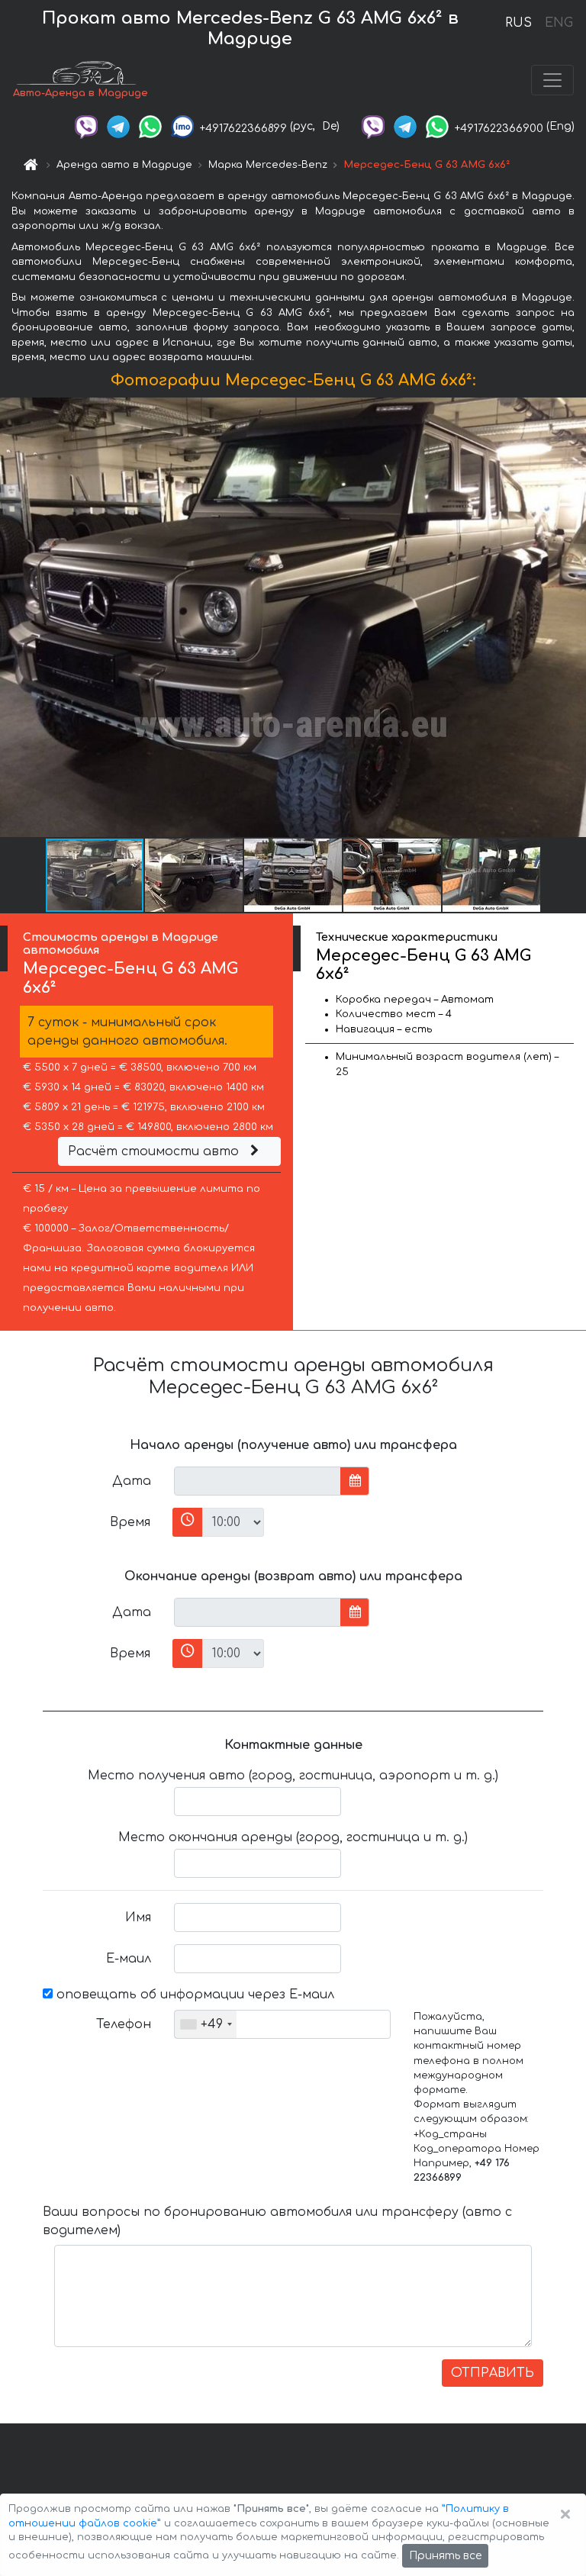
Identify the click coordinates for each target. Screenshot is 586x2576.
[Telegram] (118, 126)
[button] (195, 875)
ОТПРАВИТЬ (493, 2373)
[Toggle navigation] (552, 80)
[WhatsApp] (150, 126)
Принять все (445, 2556)
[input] (258, 1481)
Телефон (124, 2024)
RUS (518, 23)
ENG (559, 23)
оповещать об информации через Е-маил (193, 1995)
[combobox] (206, 2024)
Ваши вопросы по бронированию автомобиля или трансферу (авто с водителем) (277, 2221)
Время (130, 1522)
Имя (138, 1918)
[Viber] (86, 126)
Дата (132, 1481)
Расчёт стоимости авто (155, 1151)
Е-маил (129, 1959)
